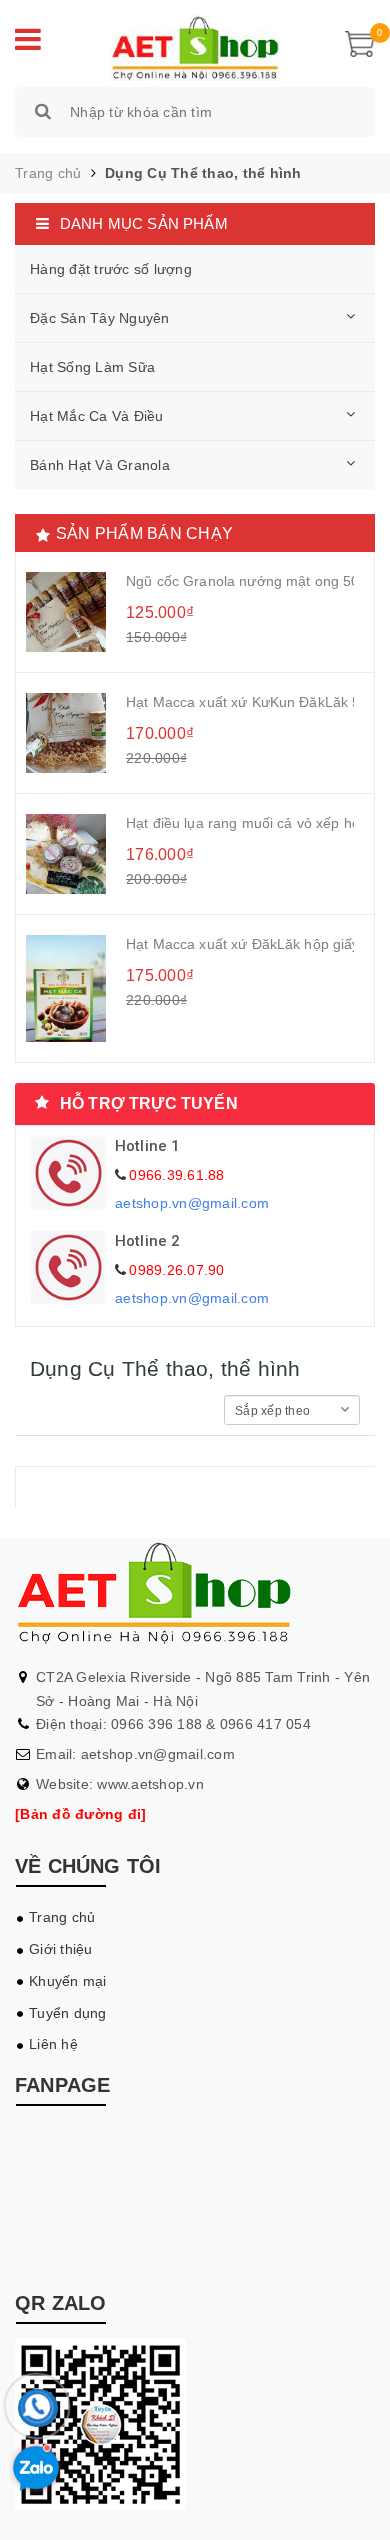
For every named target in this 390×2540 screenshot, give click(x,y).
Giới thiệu (61, 1949)
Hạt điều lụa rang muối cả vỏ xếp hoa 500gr (240, 823)
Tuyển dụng (68, 2013)
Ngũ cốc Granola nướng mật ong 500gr (240, 581)
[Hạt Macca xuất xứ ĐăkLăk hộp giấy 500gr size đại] (66, 988)
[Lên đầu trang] (350, 2505)
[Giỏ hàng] (360, 43)
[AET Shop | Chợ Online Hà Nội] (195, 46)
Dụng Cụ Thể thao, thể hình (203, 173)
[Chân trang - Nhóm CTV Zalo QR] (100, 2423)
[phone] (37, 2413)
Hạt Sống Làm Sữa (92, 367)
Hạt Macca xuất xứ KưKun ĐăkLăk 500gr (240, 702)
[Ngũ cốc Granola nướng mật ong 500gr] (66, 612)
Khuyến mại (68, 1981)
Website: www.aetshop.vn (120, 1784)
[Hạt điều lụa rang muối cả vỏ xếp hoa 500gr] (66, 854)
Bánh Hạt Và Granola (100, 465)
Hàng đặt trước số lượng (111, 269)
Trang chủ (62, 1917)
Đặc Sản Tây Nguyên (100, 318)
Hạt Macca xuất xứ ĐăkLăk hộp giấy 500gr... (240, 944)
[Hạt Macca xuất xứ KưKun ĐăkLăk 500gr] (66, 733)
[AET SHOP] (195, 1591)
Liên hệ (53, 2044)
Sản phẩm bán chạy (144, 533)
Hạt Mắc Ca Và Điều (97, 416)
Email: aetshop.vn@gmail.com (135, 1754)
